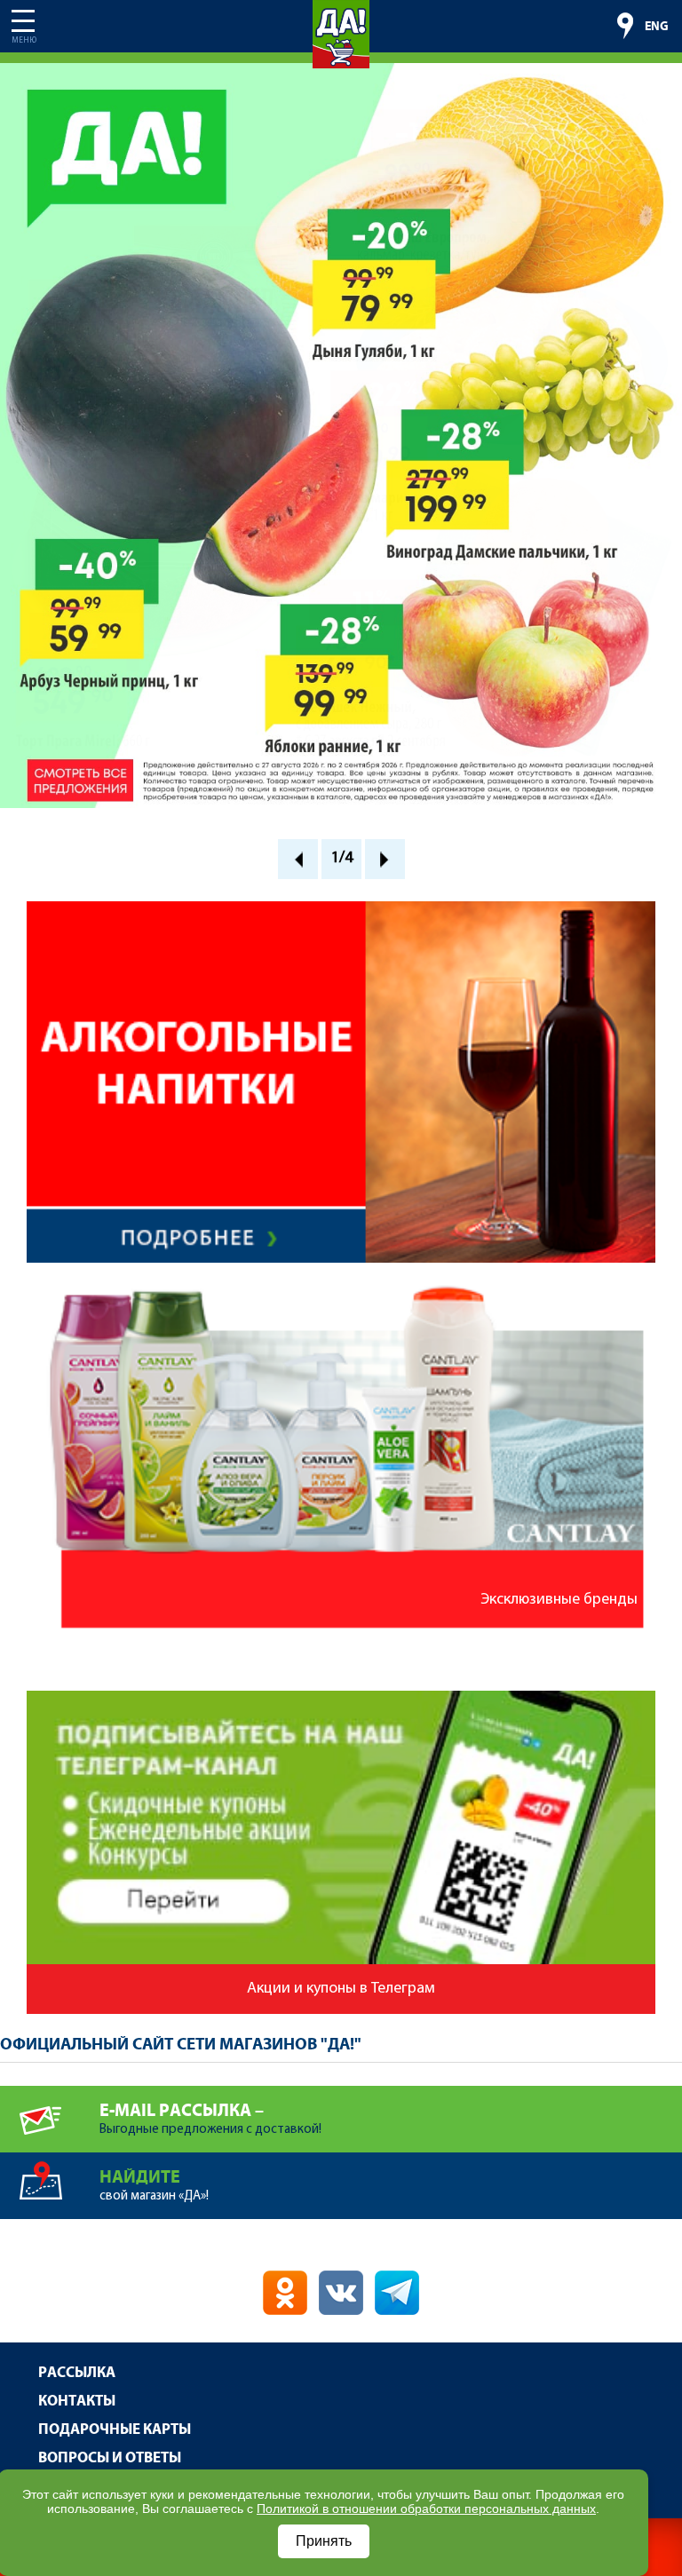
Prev (298, 859)
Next (385, 859)
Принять (324, 2541)
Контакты (77, 2402)
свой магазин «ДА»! (154, 2185)
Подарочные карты (115, 2430)
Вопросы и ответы (110, 2458)
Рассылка (77, 2373)
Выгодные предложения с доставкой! (210, 2119)
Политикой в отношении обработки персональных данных (426, 2509)
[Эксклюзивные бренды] (341, 1288)
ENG (657, 27)
